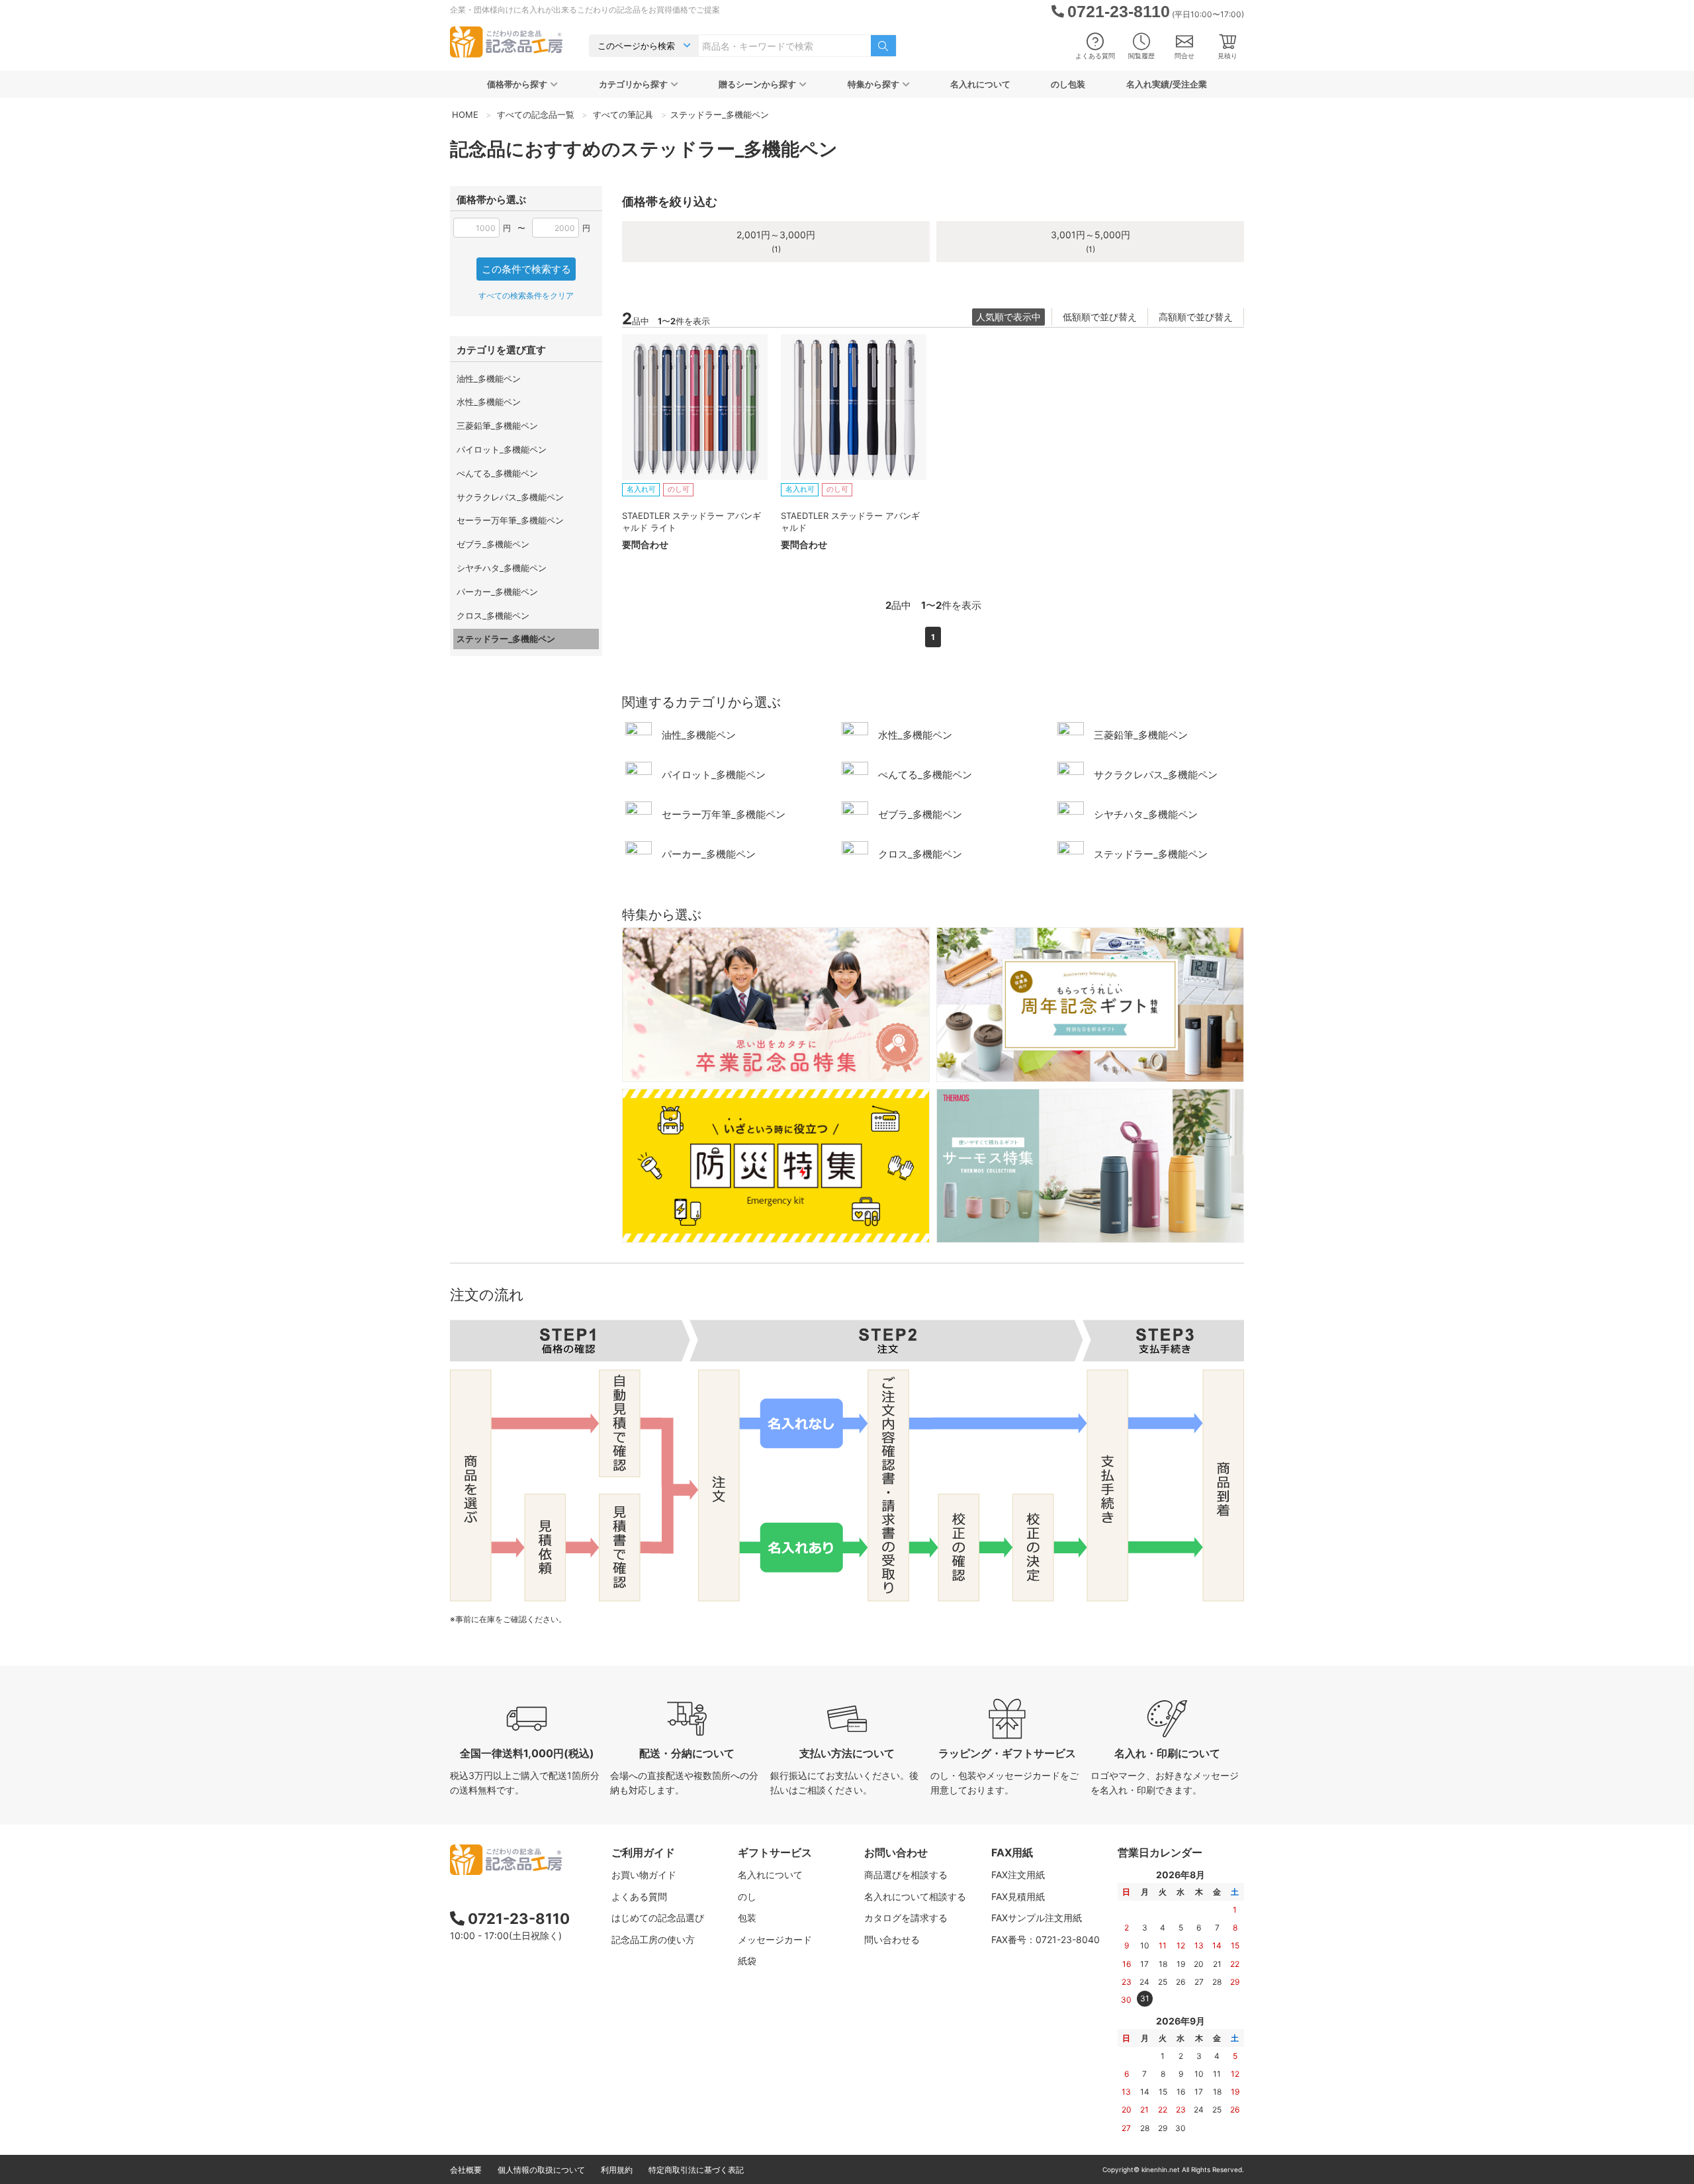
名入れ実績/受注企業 (1167, 84)
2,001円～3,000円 (776, 241)
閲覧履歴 (1141, 56)
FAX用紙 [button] (1012, 1852)
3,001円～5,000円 (1091, 241)
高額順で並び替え (1196, 317)
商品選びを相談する (906, 1875)
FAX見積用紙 (1018, 1896)
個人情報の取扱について (541, 2170)
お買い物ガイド (644, 1875)
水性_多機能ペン (489, 402)
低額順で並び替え (1100, 317)
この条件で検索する (526, 269)
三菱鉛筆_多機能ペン (497, 426)
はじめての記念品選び (658, 1918)
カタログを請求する (906, 1918)
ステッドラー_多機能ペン (506, 639)
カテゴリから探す (633, 84)
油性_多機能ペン (489, 379)
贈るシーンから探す (757, 84)
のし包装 (1068, 84)
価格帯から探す (517, 84)
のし (747, 1896)
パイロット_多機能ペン (502, 449)
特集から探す (873, 84)
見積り (1227, 56)
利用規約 (617, 2170)
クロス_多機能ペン (493, 615)
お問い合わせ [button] (896, 1852)
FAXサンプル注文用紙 (1037, 1918)
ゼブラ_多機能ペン (493, 544)
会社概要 (466, 2170)
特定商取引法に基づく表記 (696, 2170)
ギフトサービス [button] (775, 1852)
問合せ (1184, 56)
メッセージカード (775, 1939)
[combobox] (785, 46)
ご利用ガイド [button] (643, 1852)
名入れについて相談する (915, 1896)
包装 (747, 1918)
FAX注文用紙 (1018, 1875)
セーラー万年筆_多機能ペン (510, 520)
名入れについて (980, 84)
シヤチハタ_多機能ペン (502, 568)
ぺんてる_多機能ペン (497, 473)
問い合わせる (892, 1939)
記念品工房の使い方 (653, 1939)
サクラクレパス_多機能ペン (510, 497)
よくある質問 (1095, 56)
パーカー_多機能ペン (497, 592)
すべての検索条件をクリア (526, 296)
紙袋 (747, 1961)
